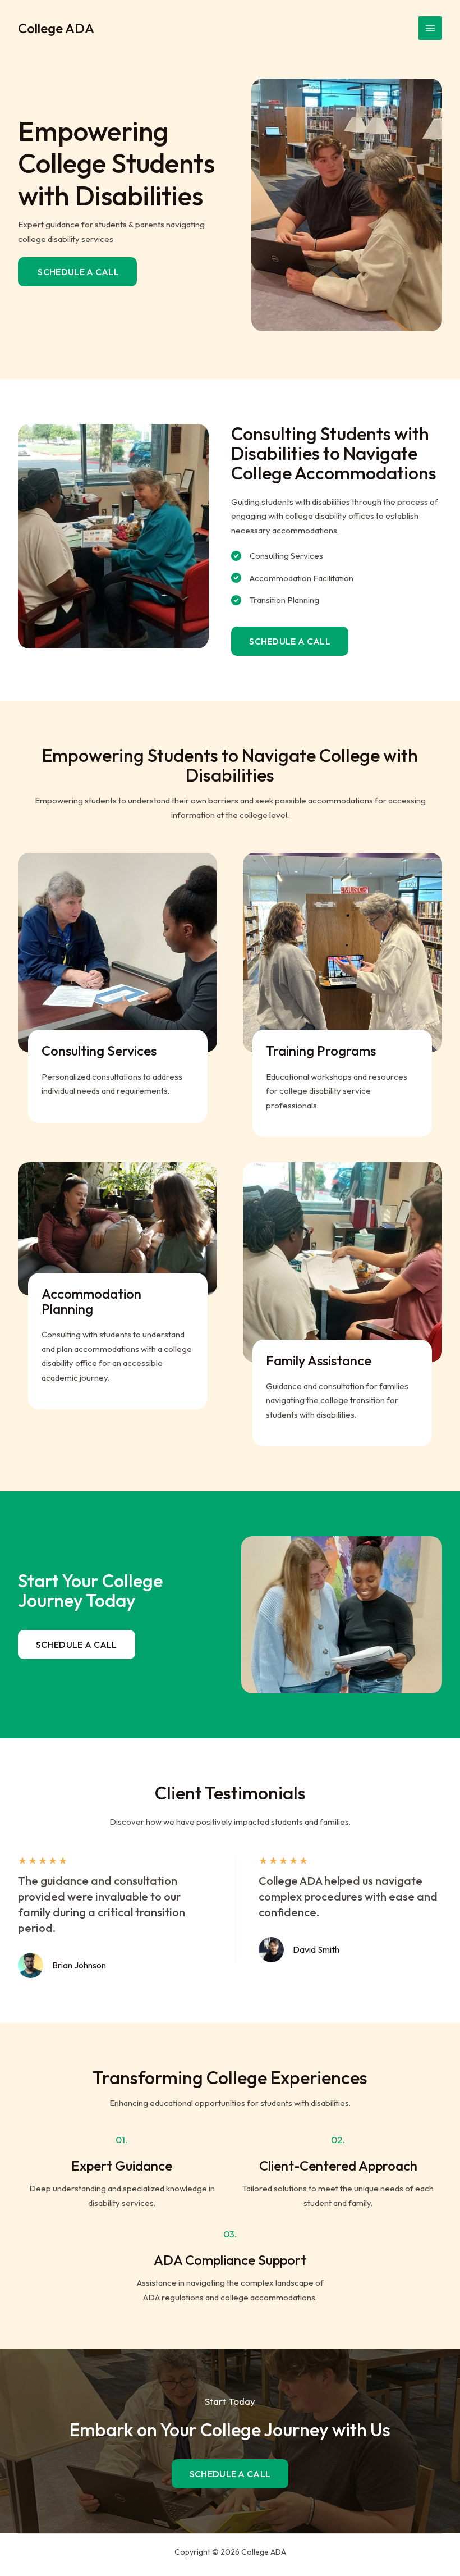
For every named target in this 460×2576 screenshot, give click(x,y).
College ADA (56, 28)
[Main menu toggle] (431, 28)
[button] (290, 641)
